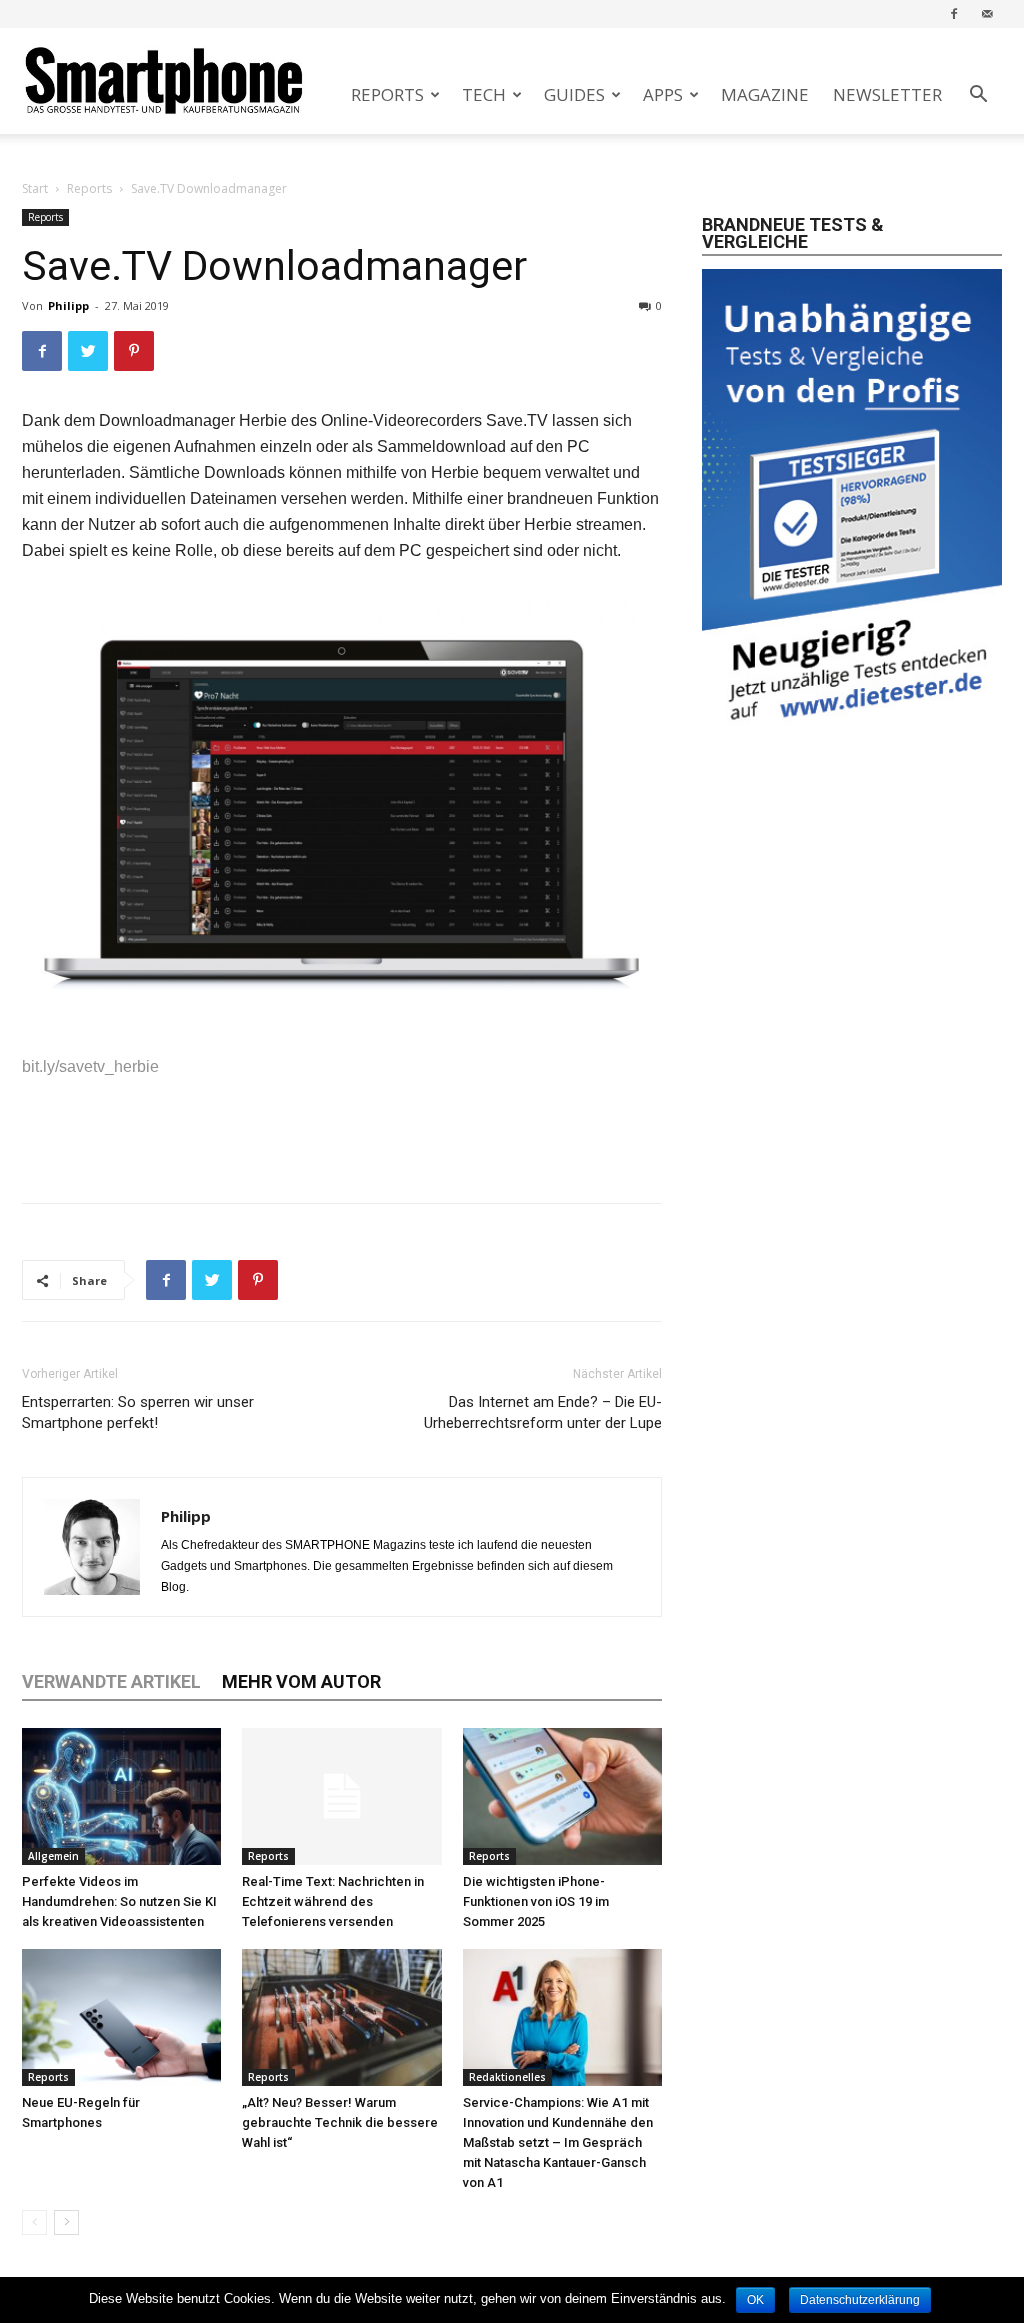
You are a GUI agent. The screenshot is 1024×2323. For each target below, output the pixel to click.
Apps (663, 94)
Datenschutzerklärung (860, 2300)
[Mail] (987, 13)
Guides (574, 94)
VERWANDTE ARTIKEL (111, 1681)
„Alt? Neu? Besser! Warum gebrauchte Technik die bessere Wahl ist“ (340, 2122)
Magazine (765, 94)
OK (755, 2300)
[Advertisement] (342, 1136)
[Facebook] (954, 13)
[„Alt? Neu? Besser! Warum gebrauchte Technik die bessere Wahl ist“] (341, 2017)
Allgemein (53, 1856)
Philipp (68, 305)
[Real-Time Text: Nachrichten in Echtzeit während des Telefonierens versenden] (341, 1796)
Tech (484, 94)
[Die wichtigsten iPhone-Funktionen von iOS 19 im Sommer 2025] (562, 1796)
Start (35, 188)
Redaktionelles (507, 2077)
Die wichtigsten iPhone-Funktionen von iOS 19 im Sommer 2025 (536, 1901)
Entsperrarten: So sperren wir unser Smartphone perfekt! (138, 1412)
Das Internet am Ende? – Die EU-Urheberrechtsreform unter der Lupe (543, 1412)
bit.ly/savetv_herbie (90, 1066)
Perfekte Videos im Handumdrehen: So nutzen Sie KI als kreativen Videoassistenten (119, 1901)
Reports (387, 94)
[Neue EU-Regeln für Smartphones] (121, 2017)
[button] (978, 96)
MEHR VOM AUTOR (301, 1681)
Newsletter (887, 94)
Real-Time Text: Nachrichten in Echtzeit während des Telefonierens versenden (333, 1901)
